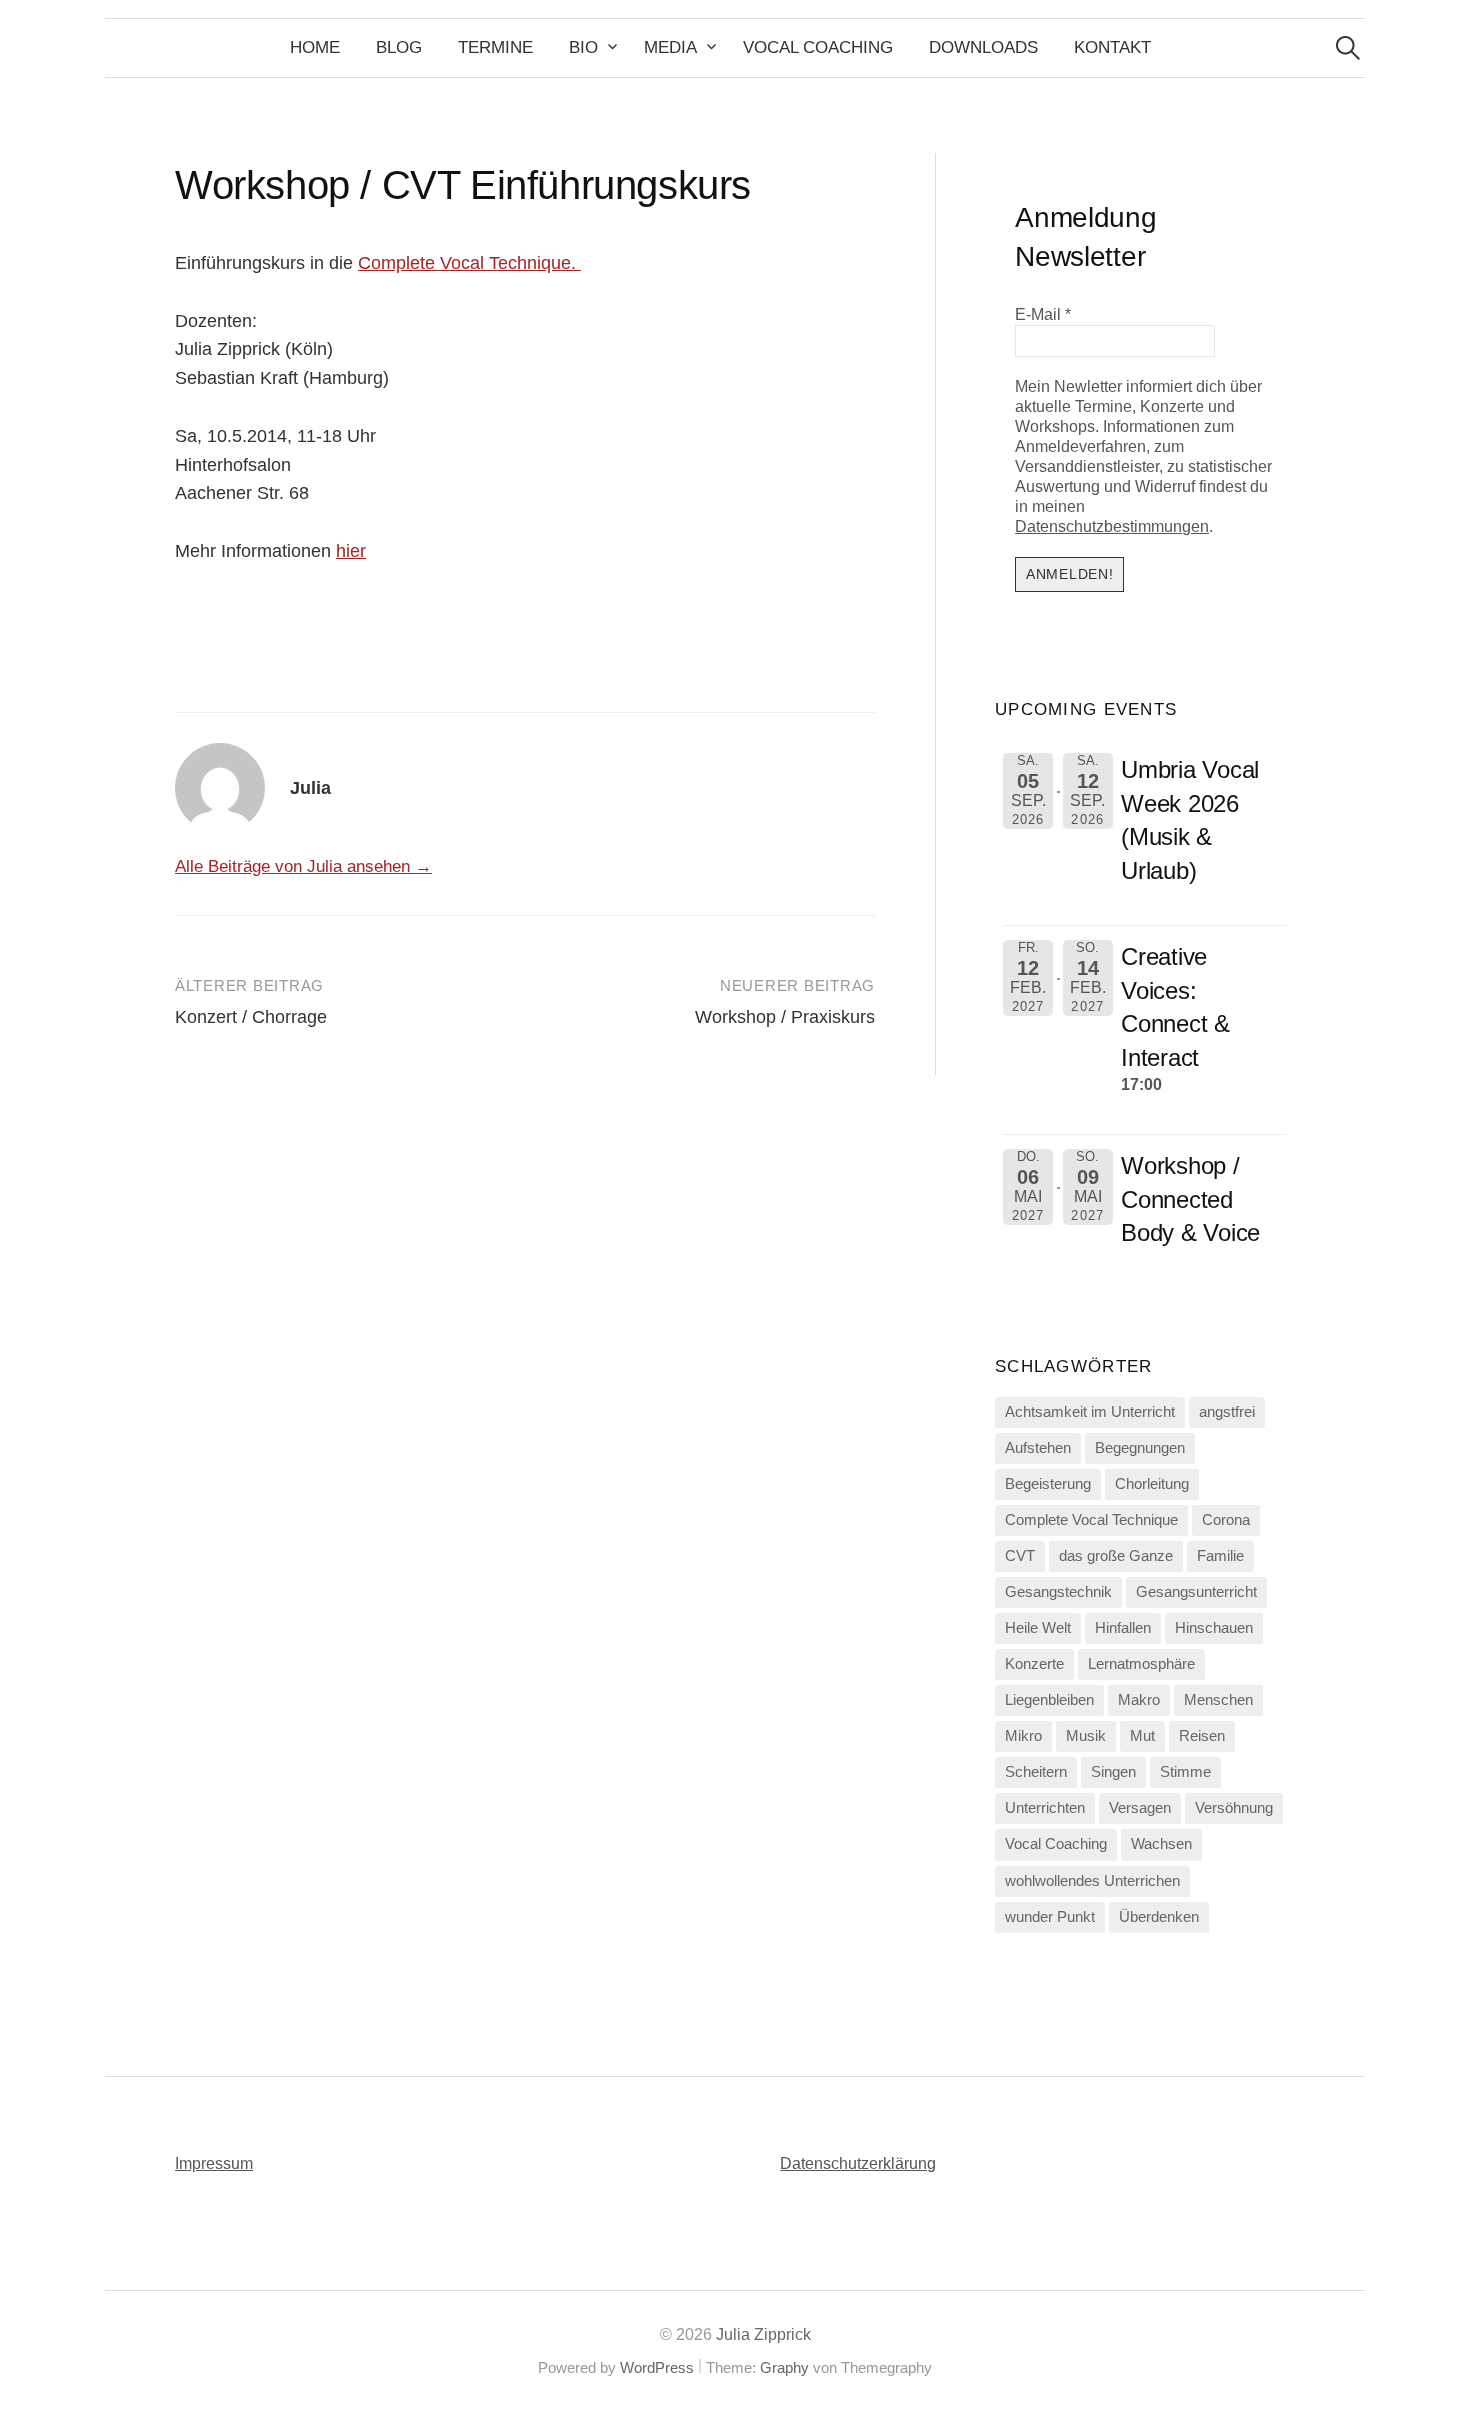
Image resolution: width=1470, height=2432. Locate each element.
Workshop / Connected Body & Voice (1190, 1199)
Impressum (214, 2163)
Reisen (1202, 1736)
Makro (1139, 1700)
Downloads (983, 47)
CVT (1020, 1556)
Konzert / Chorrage (251, 1017)
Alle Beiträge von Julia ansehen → (303, 866)
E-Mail (1043, 314)
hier (351, 551)
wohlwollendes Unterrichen (1092, 1881)
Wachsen (1161, 1844)
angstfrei (1227, 1412)
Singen (1113, 1772)
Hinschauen (1214, 1628)
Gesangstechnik (1058, 1592)
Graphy (784, 2368)
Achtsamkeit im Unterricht (1090, 1412)
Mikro (1023, 1736)
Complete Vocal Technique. (469, 263)
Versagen (1140, 1808)
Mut (1142, 1736)
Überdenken (1159, 1917)
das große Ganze (1116, 1556)
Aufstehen (1038, 1448)
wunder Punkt (1050, 1917)
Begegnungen (1140, 1448)
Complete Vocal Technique (1091, 1520)
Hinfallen (1123, 1628)
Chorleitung (1152, 1484)
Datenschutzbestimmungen (1112, 526)
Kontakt (1112, 47)
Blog (399, 47)
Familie (1220, 1556)
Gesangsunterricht (1196, 1592)
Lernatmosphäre (1141, 1664)
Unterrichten (1045, 1808)
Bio (583, 47)
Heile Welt (1038, 1628)
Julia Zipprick (763, 2334)
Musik (1086, 1736)
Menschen (1218, 1700)
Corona (1226, 1520)
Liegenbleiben (1049, 1700)
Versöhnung (1234, 1808)
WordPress (657, 2368)
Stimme (1185, 1772)
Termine (495, 47)
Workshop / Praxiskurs (785, 1017)
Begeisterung (1048, 1484)
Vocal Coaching (818, 47)
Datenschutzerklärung (858, 2163)
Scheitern (1036, 1772)
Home (315, 47)
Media (670, 47)
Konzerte (1034, 1664)
